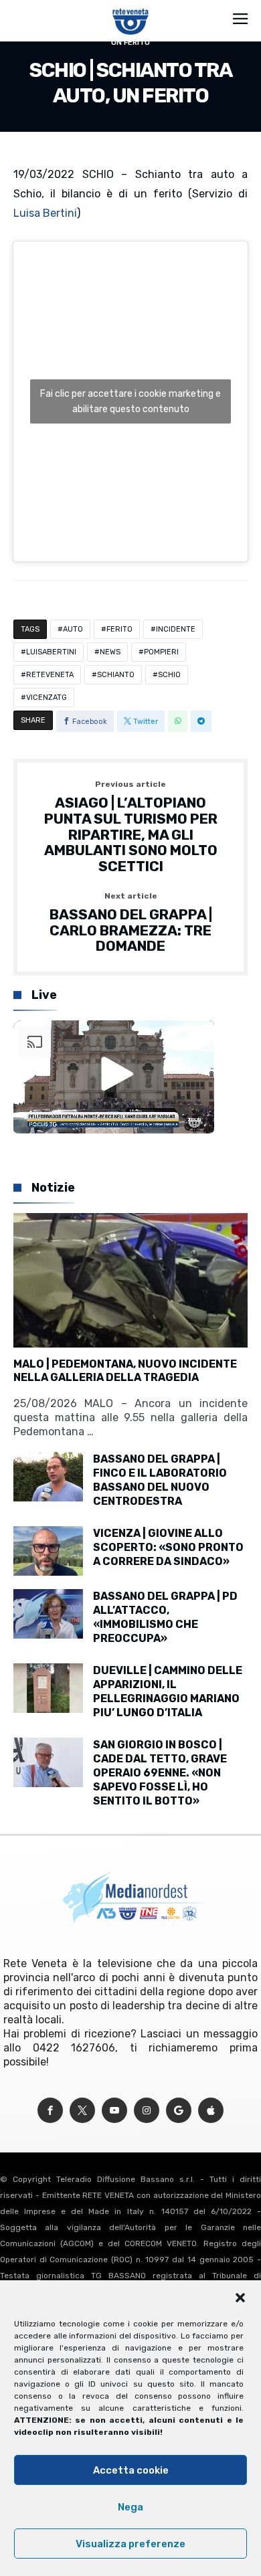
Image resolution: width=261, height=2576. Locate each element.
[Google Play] (179, 2111)
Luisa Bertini (45, 213)
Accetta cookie (131, 2470)
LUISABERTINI (51, 652)
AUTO (73, 629)
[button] (240, 2298)
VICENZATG (47, 698)
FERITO (119, 629)
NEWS (110, 652)
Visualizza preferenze (130, 2544)
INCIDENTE (176, 629)
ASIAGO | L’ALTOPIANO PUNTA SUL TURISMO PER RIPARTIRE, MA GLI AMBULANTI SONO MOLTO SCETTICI (131, 827)
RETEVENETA (50, 675)
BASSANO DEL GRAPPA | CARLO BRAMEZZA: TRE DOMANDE (131, 923)
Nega (130, 2507)
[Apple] (211, 2111)
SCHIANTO (116, 675)
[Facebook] (50, 2111)
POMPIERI (161, 652)
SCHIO (169, 675)
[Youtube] (114, 2111)
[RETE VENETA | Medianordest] (131, 8)
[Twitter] (82, 2111)
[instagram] (147, 2111)
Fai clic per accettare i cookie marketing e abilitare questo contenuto (130, 401)
